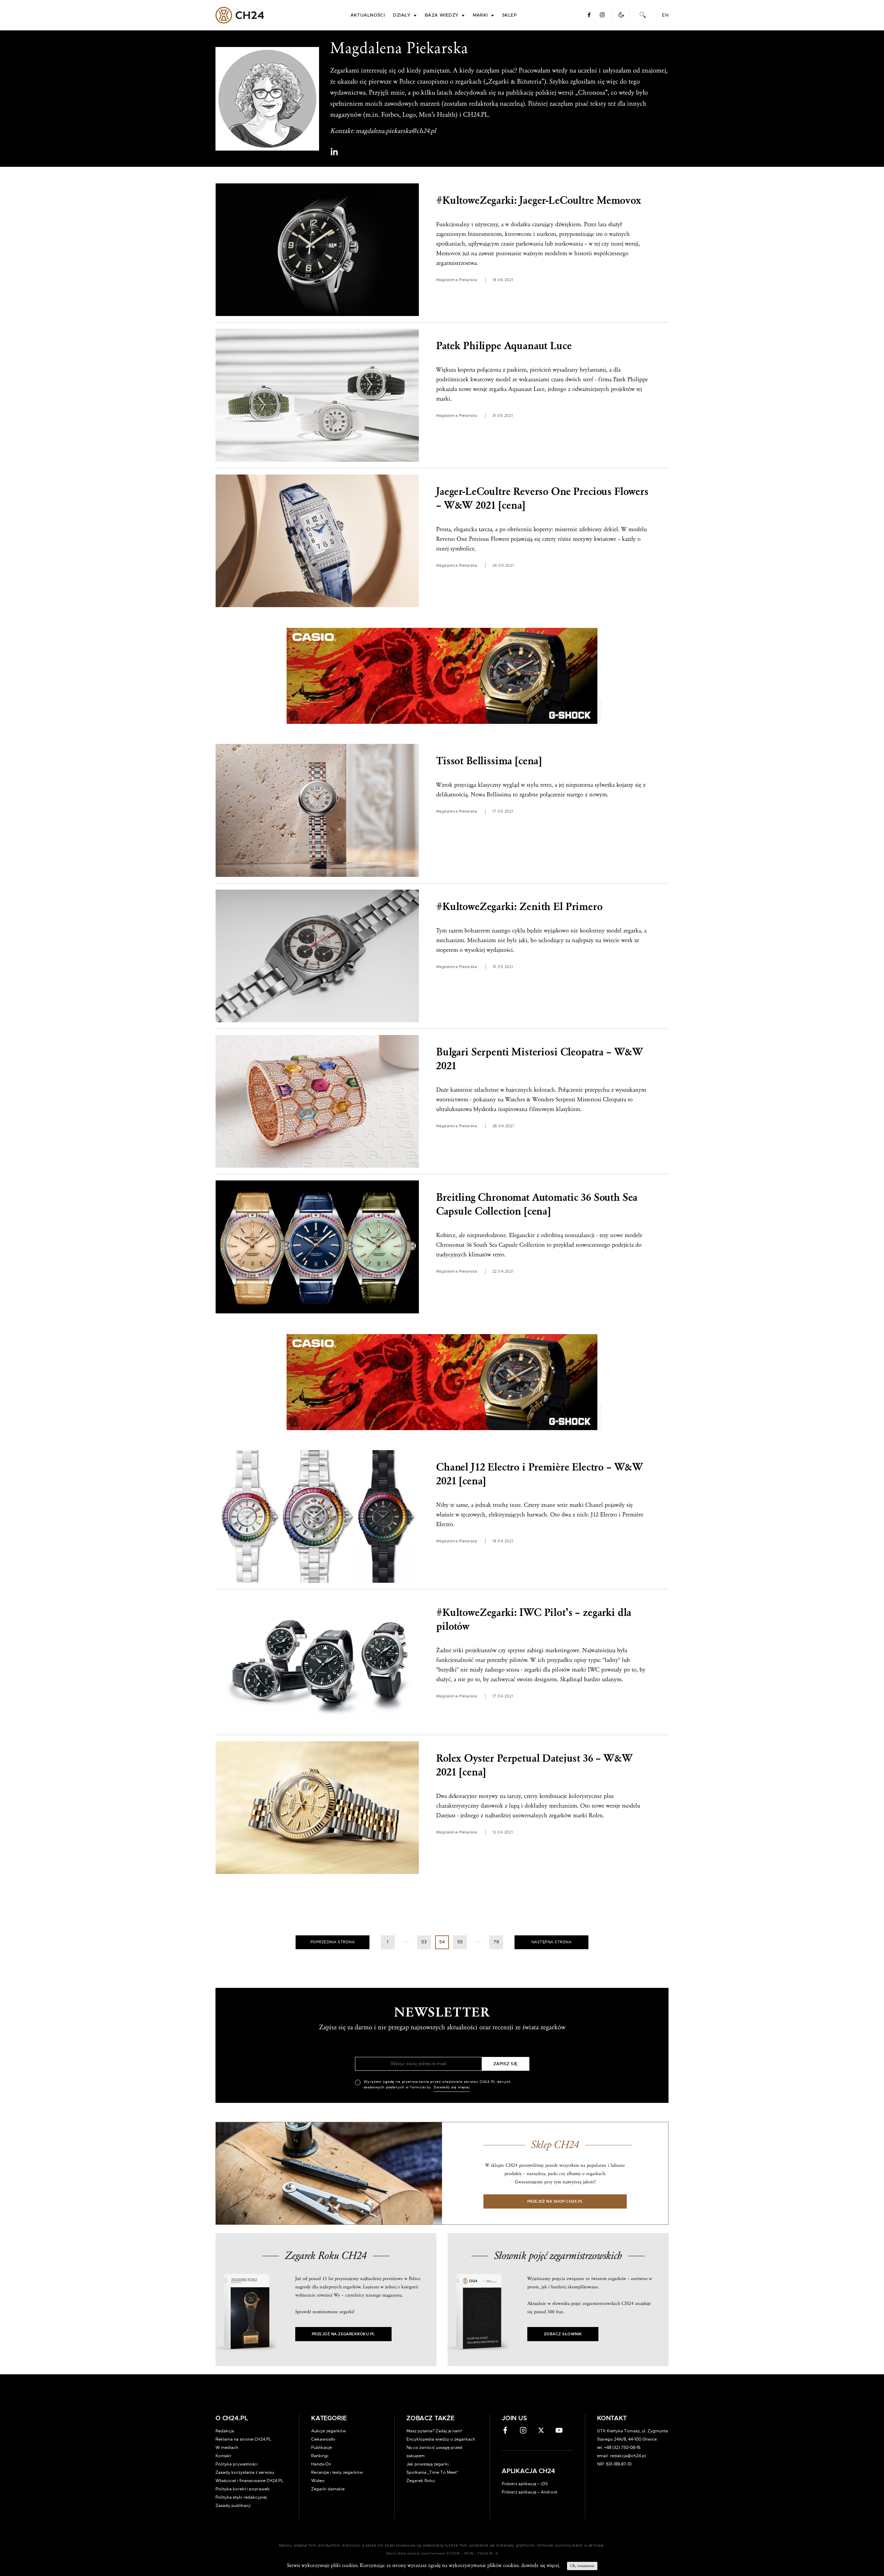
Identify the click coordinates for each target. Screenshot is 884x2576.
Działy (402, 15)
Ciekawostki (323, 2439)
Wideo (318, 2481)
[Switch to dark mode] (621, 15)
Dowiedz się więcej (452, 2087)
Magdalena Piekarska (457, 280)
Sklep (509, 15)
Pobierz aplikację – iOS (525, 2484)
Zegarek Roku (421, 2481)
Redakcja (225, 2431)
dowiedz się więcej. (541, 2565)
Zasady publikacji (233, 2506)
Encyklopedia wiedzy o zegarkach (441, 2439)
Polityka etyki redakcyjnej (241, 2497)
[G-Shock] (442, 676)
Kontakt (223, 2456)
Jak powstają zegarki (427, 2464)
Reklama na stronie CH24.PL (243, 2439)
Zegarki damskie (328, 2489)
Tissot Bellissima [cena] (489, 761)
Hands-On (321, 2464)
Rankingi (320, 2456)
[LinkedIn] (334, 152)
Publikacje (321, 2448)
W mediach (227, 2448)
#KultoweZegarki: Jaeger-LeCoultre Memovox (539, 200)
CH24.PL (240, 15)
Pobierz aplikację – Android (530, 2492)
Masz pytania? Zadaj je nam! (434, 2431)
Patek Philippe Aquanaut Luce (504, 346)
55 (460, 1942)
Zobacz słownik (563, 2334)
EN (665, 15)
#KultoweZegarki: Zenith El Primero (519, 907)
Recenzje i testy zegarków (337, 2472)
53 (424, 1942)
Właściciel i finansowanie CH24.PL (249, 2481)
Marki (480, 15)
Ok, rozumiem (582, 2566)
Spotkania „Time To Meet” (433, 2472)
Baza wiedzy (442, 15)
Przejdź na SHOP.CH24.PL (555, 2201)
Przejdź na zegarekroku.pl (343, 2334)
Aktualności (368, 15)
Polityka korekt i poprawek (243, 2489)
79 (496, 1942)
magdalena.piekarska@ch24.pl (396, 131)
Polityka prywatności (237, 2464)
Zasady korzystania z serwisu (245, 2472)
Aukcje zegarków (329, 2431)
